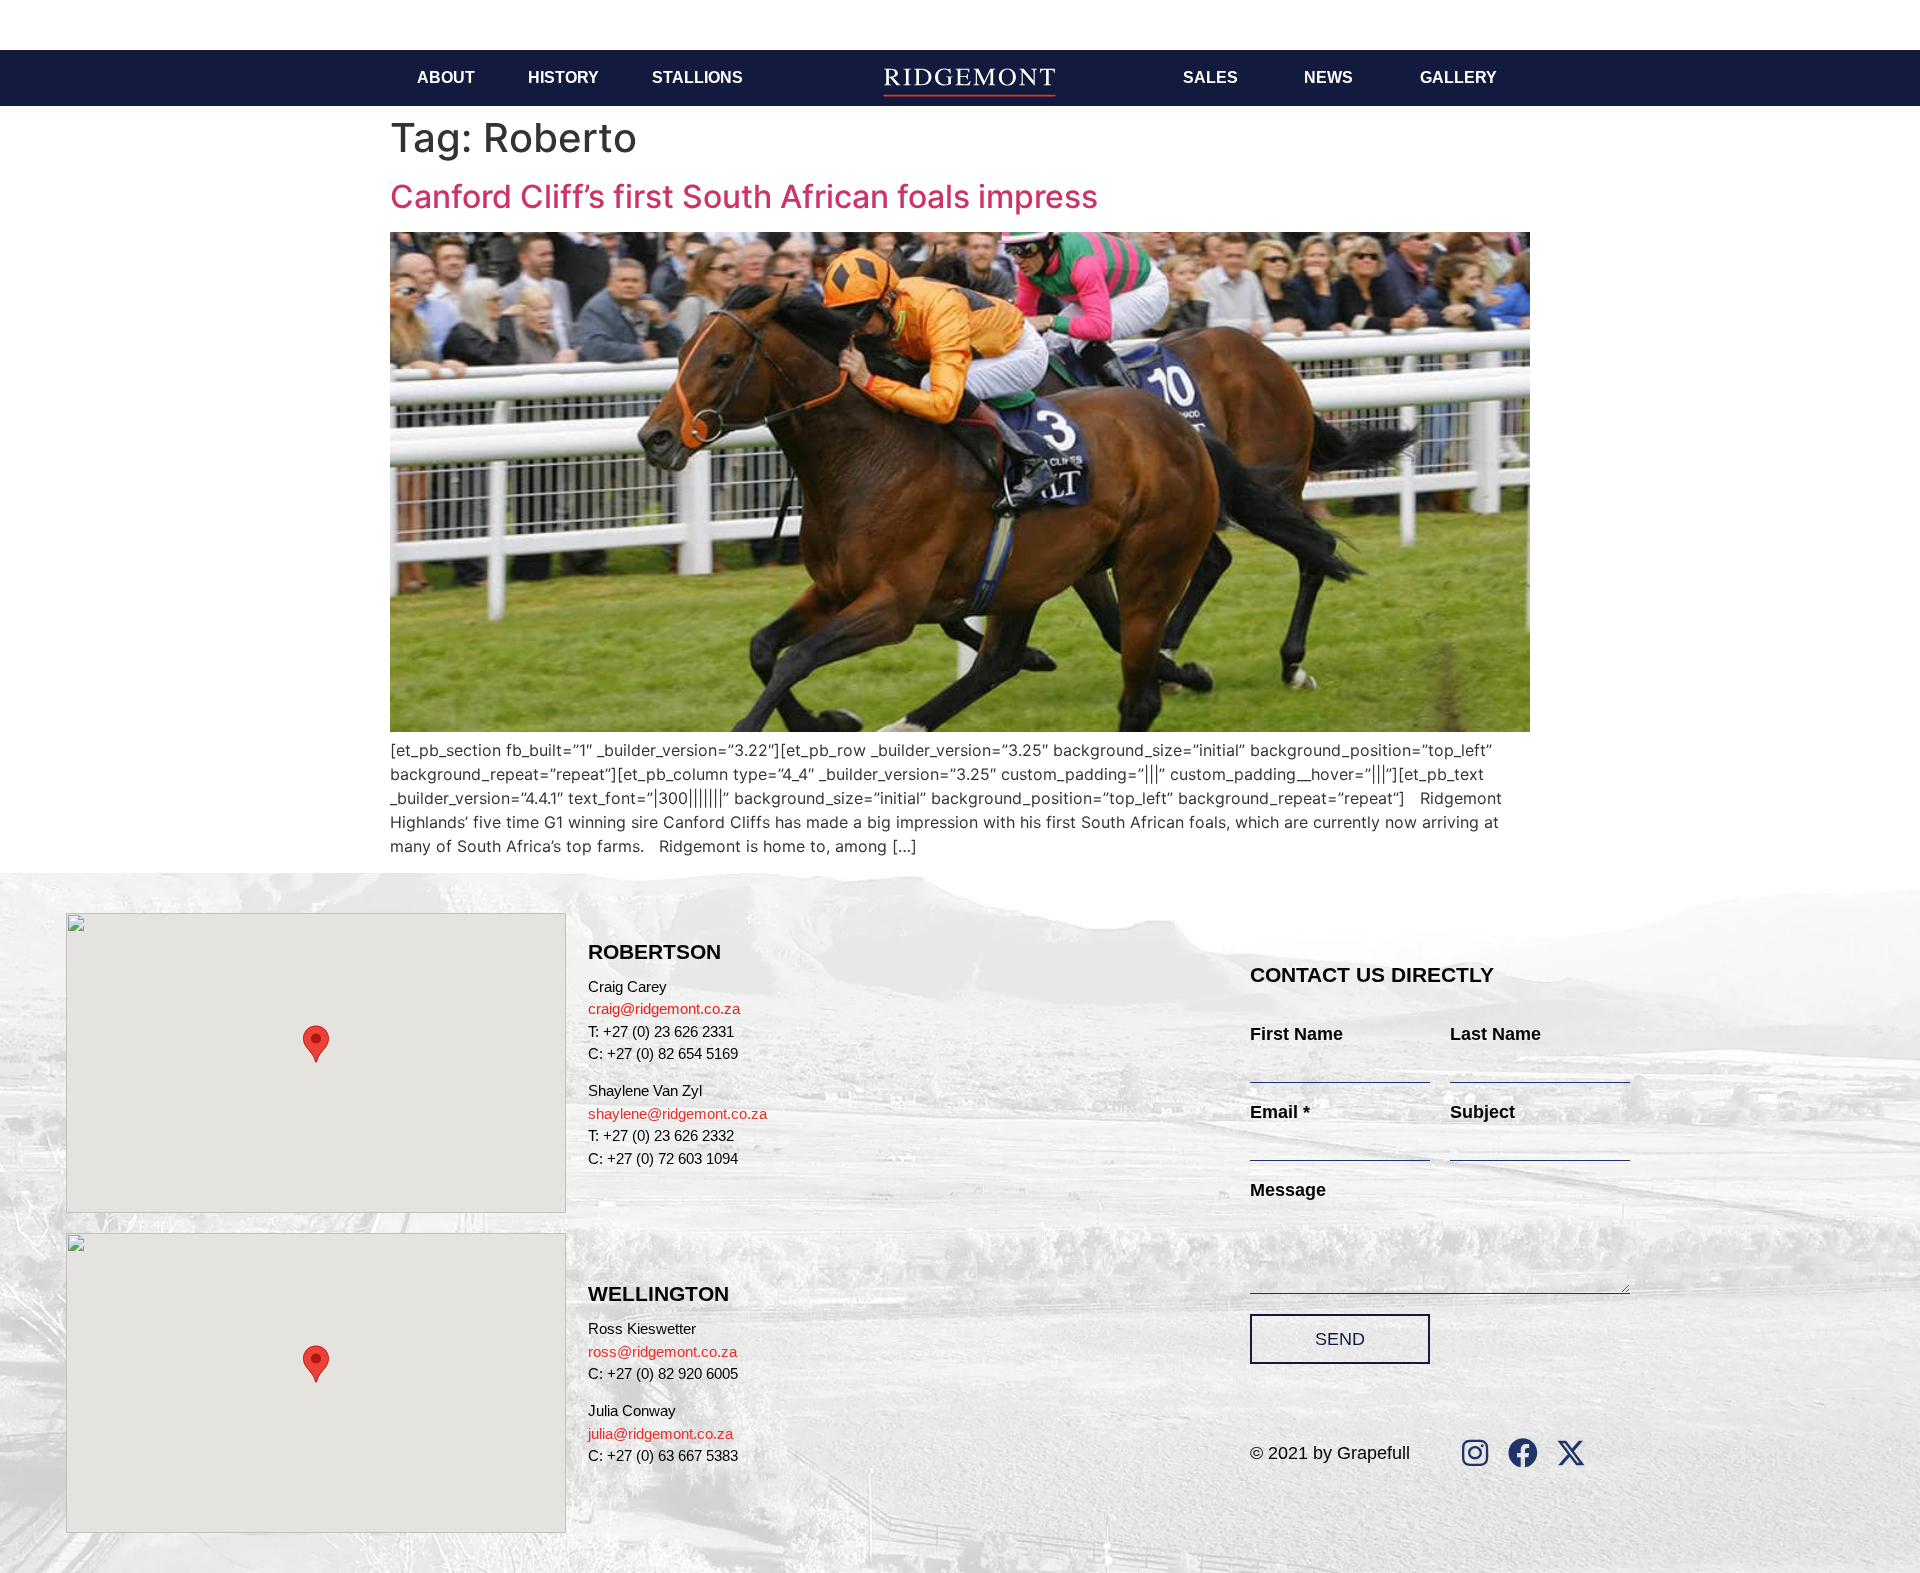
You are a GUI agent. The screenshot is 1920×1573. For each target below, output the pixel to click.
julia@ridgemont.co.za (660, 1433)
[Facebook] (1523, 1453)
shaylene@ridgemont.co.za (677, 1113)
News (1328, 77)
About (446, 77)
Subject (1482, 1112)
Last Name (1495, 1034)
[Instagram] (1475, 1453)
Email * (1280, 1112)
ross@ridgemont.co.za (662, 1351)
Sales (1210, 77)
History (563, 77)
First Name (1296, 1034)
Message (1288, 1190)
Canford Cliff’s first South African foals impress (744, 196)
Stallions (697, 77)
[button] (316, 1044)
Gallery (1458, 77)
